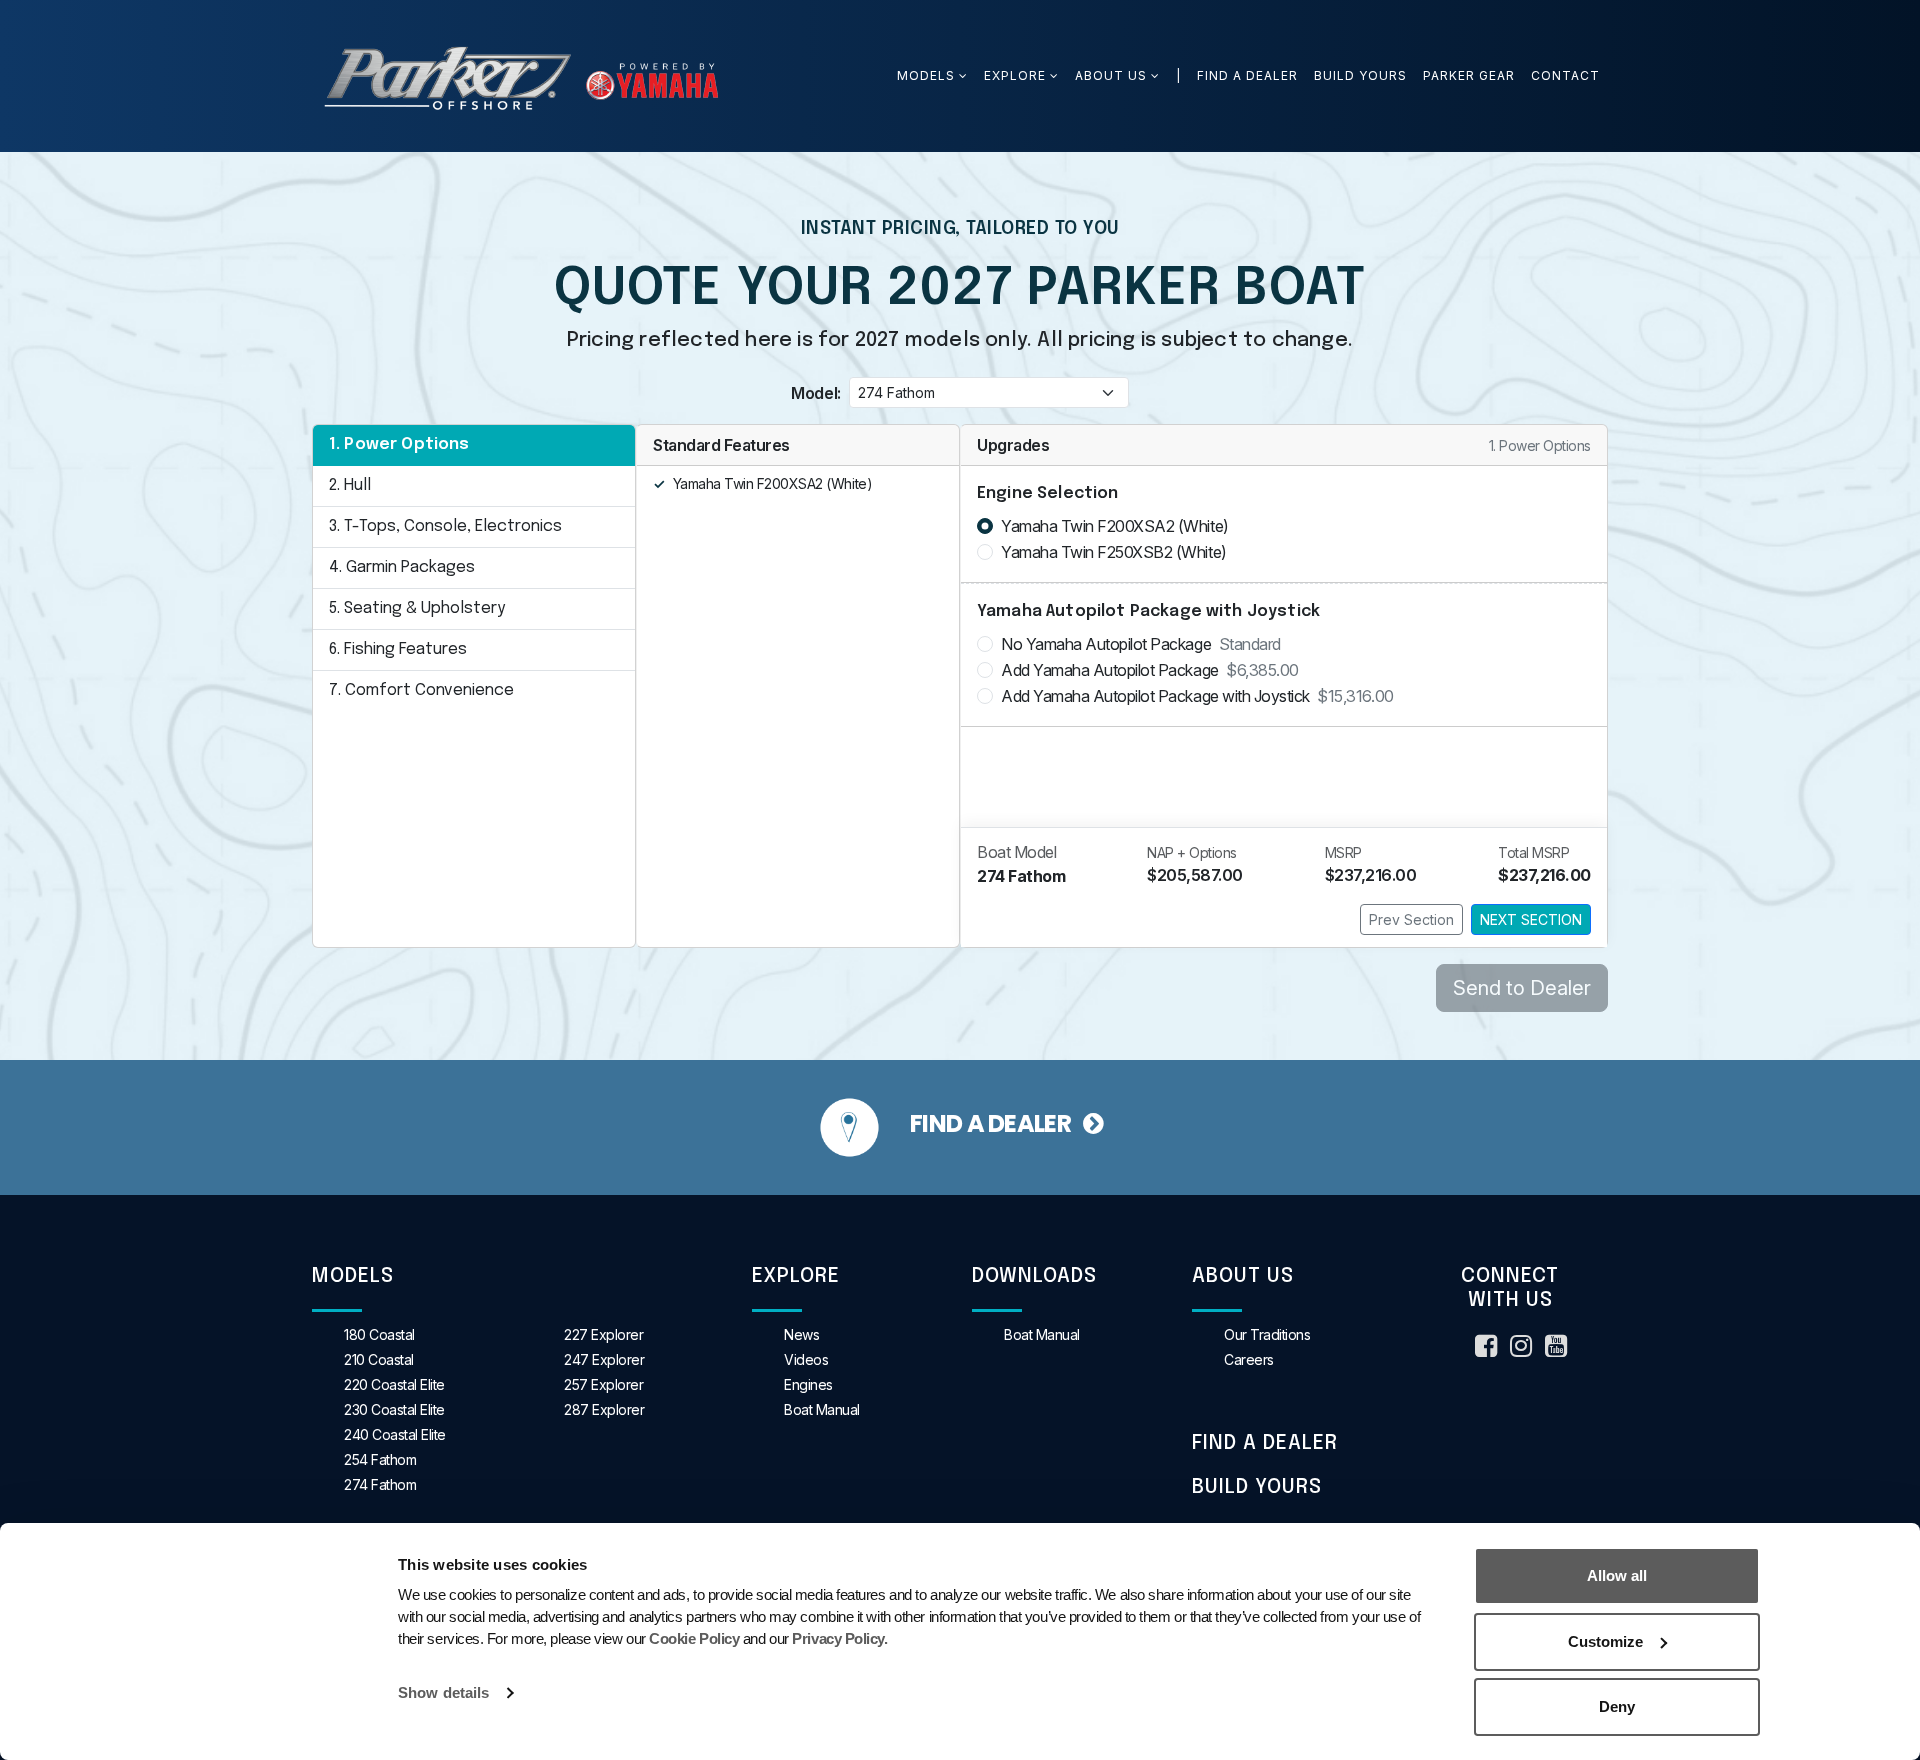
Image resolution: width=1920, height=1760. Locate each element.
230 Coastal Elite (394, 1409)
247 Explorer (604, 1359)
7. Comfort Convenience (421, 690)
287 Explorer (604, 1409)
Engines (808, 1384)
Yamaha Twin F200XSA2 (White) (1115, 526)
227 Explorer (603, 1334)
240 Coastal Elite (395, 1434)
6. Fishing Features (398, 649)
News (801, 1334)
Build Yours (1360, 75)
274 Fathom (380, 1484)
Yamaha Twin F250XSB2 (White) (1114, 552)
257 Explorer (603, 1384)
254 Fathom (380, 1459)
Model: (815, 393)
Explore (1015, 75)
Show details (443, 1692)
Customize (1605, 1641)
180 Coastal (379, 1334)
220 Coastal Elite (394, 1384)
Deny (1617, 1706)
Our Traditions (1267, 1334)
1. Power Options (399, 444)
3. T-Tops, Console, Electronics (445, 526)
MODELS (928, 75)
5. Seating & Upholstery (417, 608)
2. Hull (350, 485)
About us (1111, 75)
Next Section (1531, 919)
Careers (1249, 1359)
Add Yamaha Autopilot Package (1150, 670)
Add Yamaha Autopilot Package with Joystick (1197, 696)
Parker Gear (1469, 75)
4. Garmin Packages (402, 567)
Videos (806, 1359)
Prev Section (1411, 919)
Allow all (1617, 1575)
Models (353, 1276)
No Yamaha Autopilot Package (1141, 644)
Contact (1565, 75)
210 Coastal (379, 1359)
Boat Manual (822, 1409)
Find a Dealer (1247, 75)
